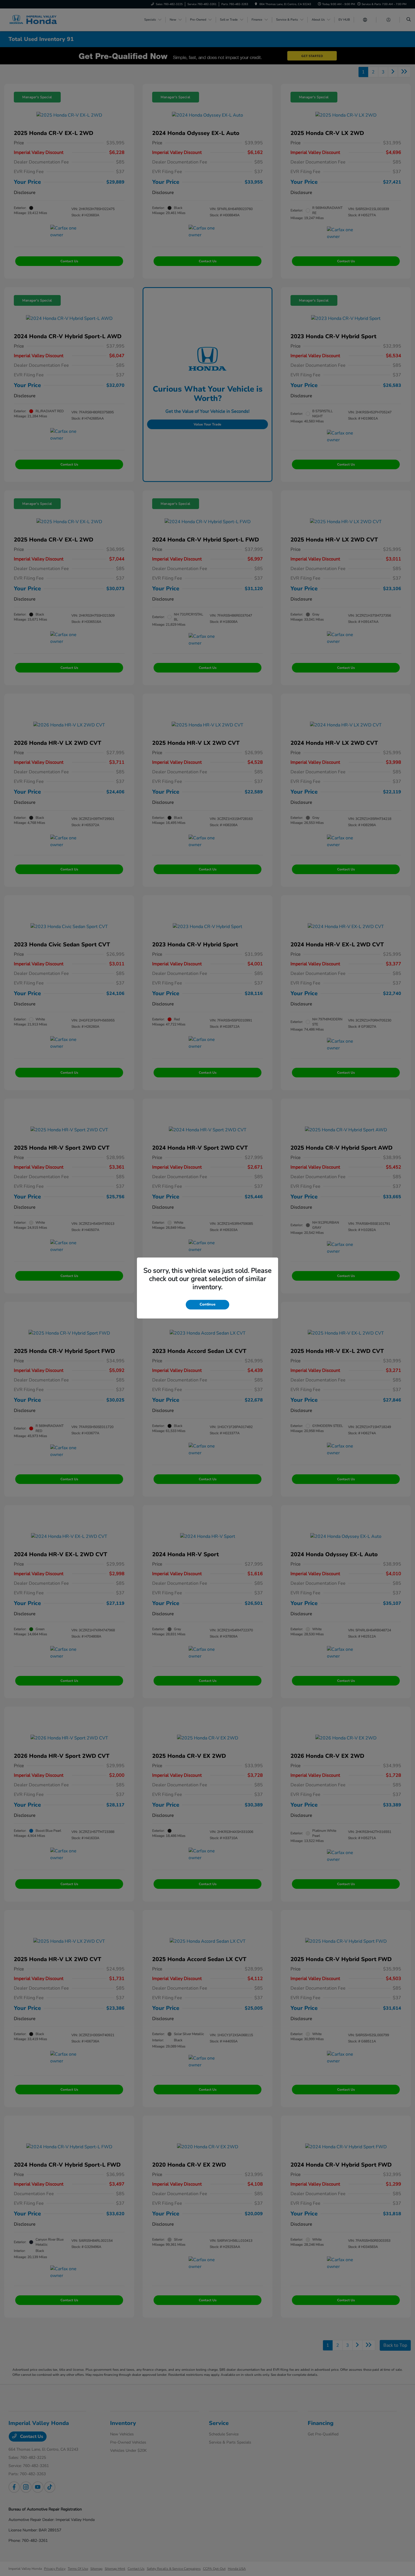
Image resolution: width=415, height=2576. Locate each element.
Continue (207, 1304)
